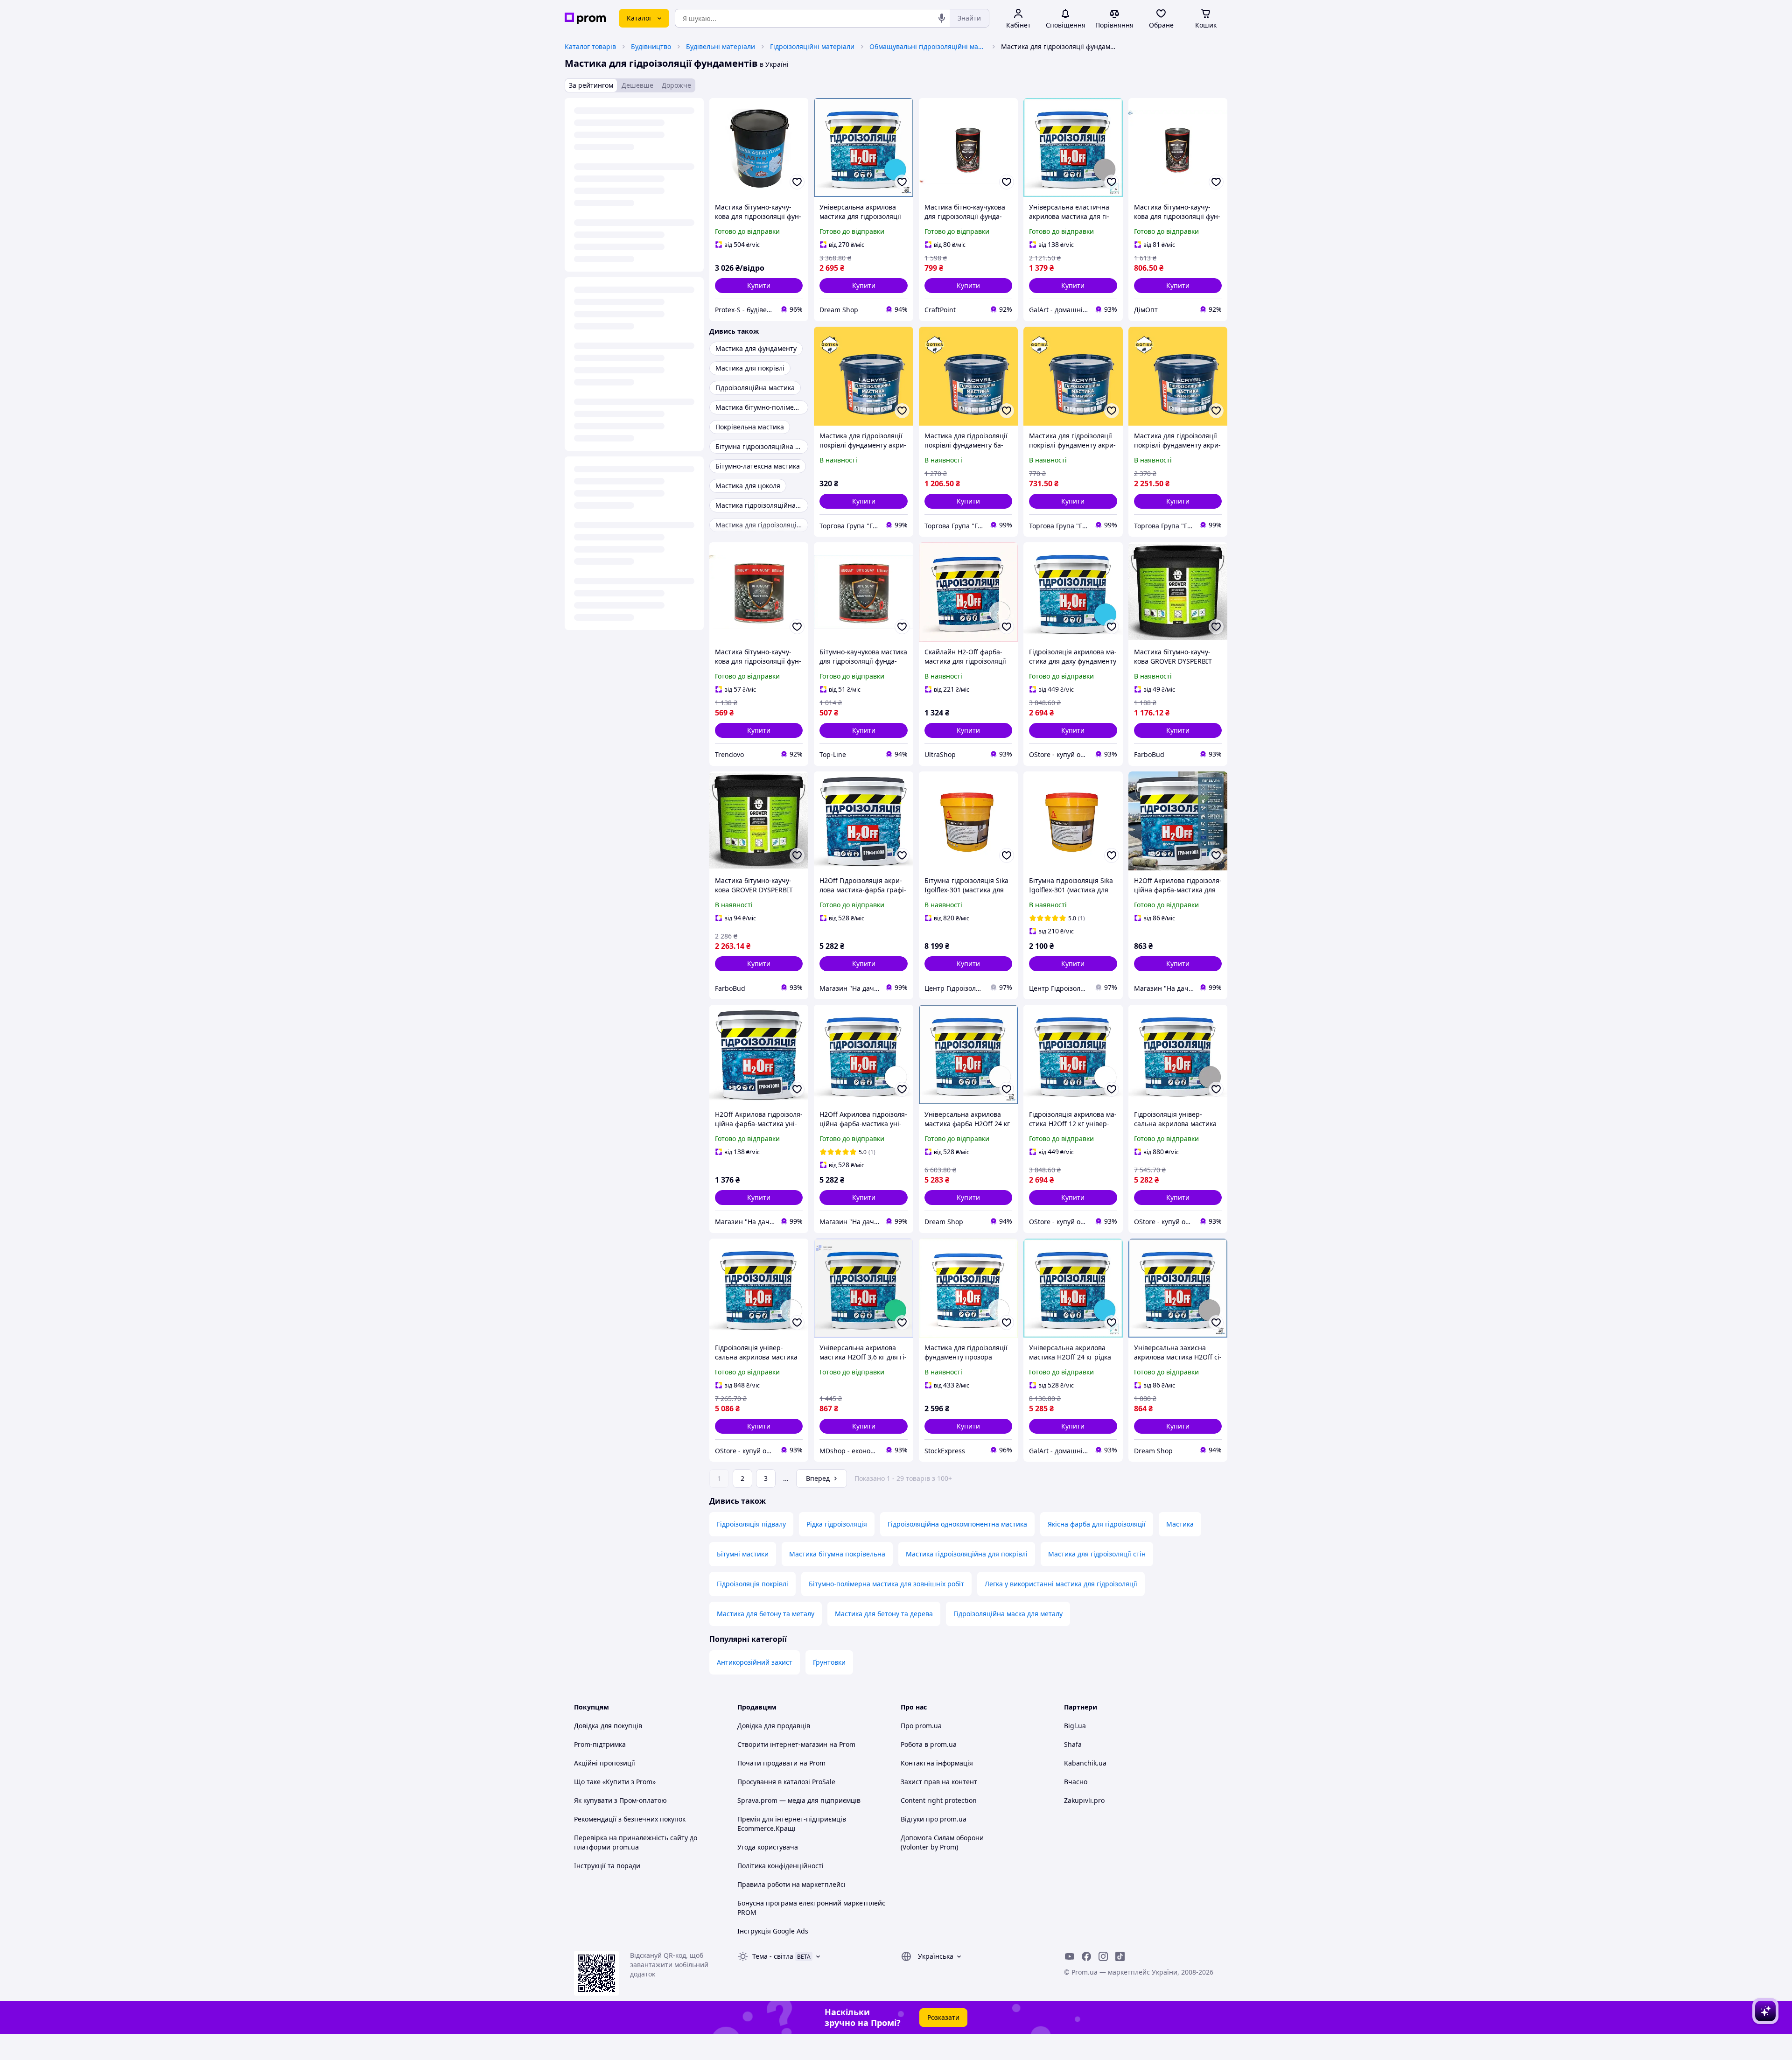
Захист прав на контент (939, 1782)
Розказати (943, 2017)
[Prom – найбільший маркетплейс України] (585, 18)
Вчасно (1076, 1782)
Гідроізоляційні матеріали (812, 46)
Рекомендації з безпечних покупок (630, 1819)
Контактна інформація (937, 1763)
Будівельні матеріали (721, 46)
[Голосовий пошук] (942, 18)
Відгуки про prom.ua (934, 1819)
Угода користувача (768, 1847)
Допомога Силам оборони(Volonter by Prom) (942, 1842)
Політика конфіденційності (780, 1866)
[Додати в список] (797, 182)
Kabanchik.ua (1085, 1763)
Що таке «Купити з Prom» (615, 1782)
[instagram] (1103, 1956)
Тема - (773, 1956)
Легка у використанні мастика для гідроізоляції (1061, 1584)
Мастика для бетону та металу (766, 1614)
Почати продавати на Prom (781, 1763)
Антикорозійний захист (755, 1662)
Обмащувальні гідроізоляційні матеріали (928, 46)
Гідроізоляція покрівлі (752, 1584)
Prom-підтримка (600, 1744)
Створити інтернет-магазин (782, 1744)
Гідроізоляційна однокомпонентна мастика (957, 1524)
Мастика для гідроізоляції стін (1097, 1554)
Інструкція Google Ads (773, 1931)
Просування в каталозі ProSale (786, 1782)
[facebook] (1086, 1956)
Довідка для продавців (774, 1726)
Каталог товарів (590, 46)
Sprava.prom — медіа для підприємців (799, 1800)
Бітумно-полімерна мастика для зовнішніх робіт (886, 1584)
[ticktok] (1120, 1956)
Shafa (1073, 1744)
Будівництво (651, 46)
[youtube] (1070, 1956)
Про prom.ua (921, 1726)
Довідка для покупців (608, 1726)
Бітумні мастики (743, 1554)
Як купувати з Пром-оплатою (620, 1800)
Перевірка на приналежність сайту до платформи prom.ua (636, 1842)
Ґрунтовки (829, 1662)
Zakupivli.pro (1084, 1800)
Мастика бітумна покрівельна (837, 1554)
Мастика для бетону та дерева (884, 1614)
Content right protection (939, 1800)
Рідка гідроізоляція (837, 1524)
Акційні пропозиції (605, 1763)
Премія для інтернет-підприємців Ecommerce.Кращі (792, 1824)
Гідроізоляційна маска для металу (1008, 1614)
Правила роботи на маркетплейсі (791, 1884)
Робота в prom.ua (929, 1744)
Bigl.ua (1075, 1726)
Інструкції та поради (607, 1866)
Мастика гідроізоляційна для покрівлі (967, 1554)
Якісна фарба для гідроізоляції (1097, 1524)
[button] (759, 286)
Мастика (1180, 1524)
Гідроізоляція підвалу (751, 1524)
